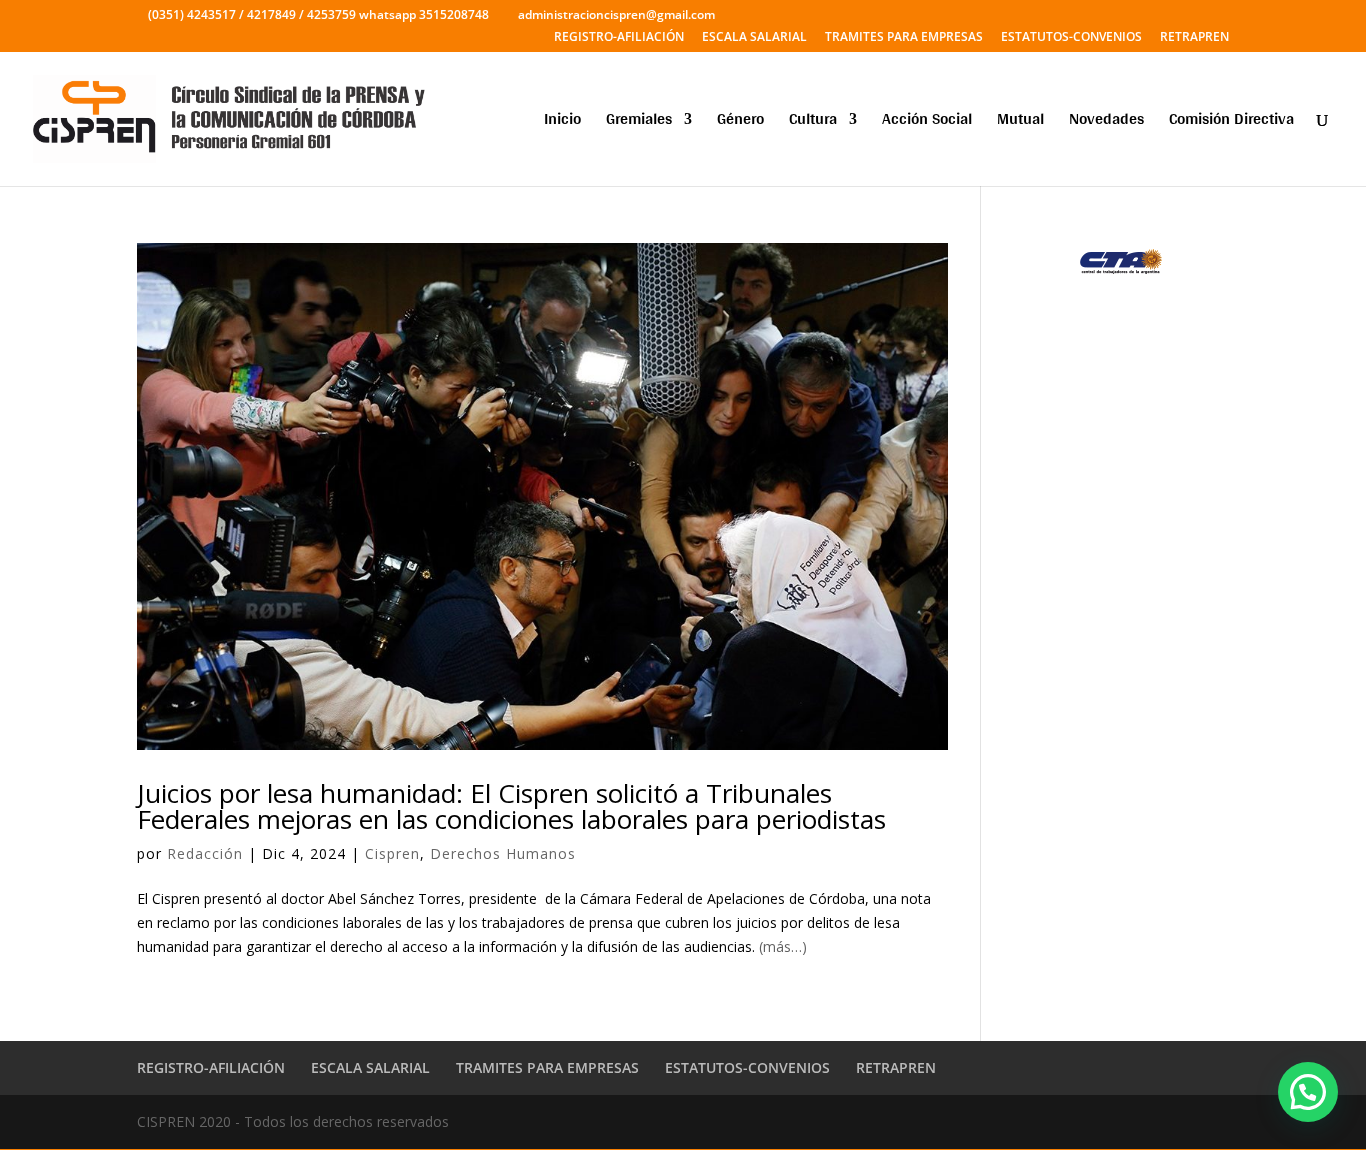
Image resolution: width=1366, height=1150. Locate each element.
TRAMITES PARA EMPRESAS (904, 38)
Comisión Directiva (1231, 122)
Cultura (813, 122)
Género (740, 122)
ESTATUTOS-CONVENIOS (1071, 38)
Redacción (205, 853)
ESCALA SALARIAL (754, 38)
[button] (1308, 1092)
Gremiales (639, 122)
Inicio (562, 122)
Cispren (392, 853)
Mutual (1020, 122)
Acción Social (927, 122)
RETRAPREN (1194, 38)
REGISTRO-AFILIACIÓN (619, 38)
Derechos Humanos (503, 853)
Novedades (1106, 122)
